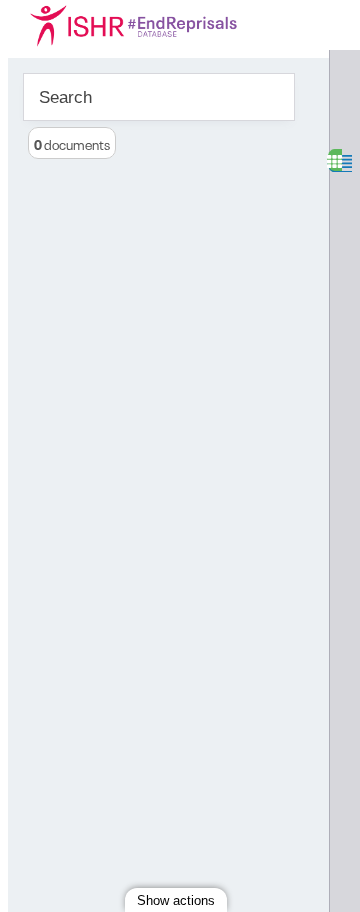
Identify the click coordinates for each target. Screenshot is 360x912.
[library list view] (334, 160)
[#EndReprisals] (158, 25)
